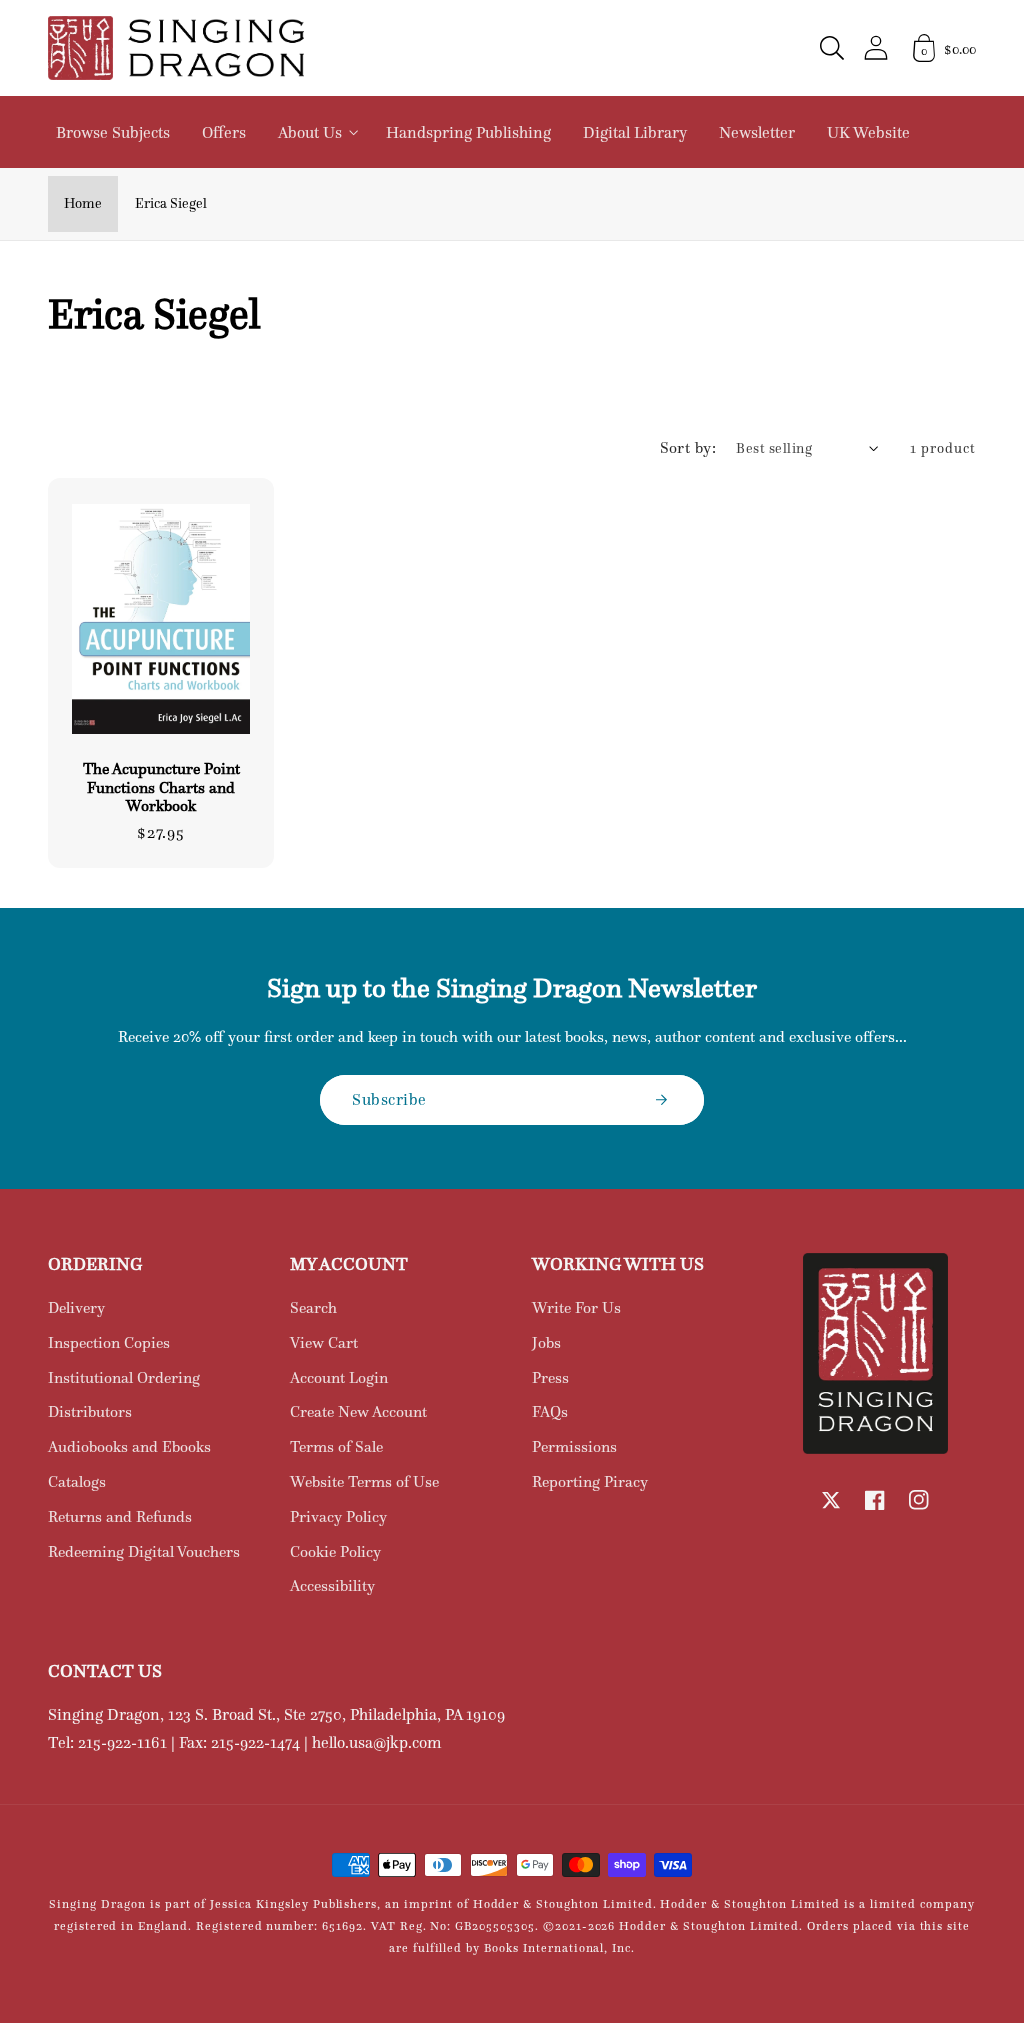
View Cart (324, 1342)
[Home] (176, 48)
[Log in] (876, 47)
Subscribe (389, 1099)
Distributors (90, 1411)
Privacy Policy (338, 1516)
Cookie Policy (335, 1551)
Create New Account (358, 1411)
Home (83, 203)
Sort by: (688, 447)
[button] (832, 48)
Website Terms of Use (364, 1481)
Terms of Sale (336, 1446)
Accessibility (332, 1585)
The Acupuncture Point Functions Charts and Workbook (161, 787)
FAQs (550, 1411)
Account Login (339, 1377)
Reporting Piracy (590, 1481)
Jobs (546, 1342)
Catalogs (77, 1481)
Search (313, 1307)
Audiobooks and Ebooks (129, 1446)
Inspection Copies (109, 1342)
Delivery (76, 1307)
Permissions (574, 1446)
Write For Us (576, 1307)
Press (550, 1377)
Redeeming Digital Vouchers (144, 1551)
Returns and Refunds (120, 1516)
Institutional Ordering (124, 1377)
